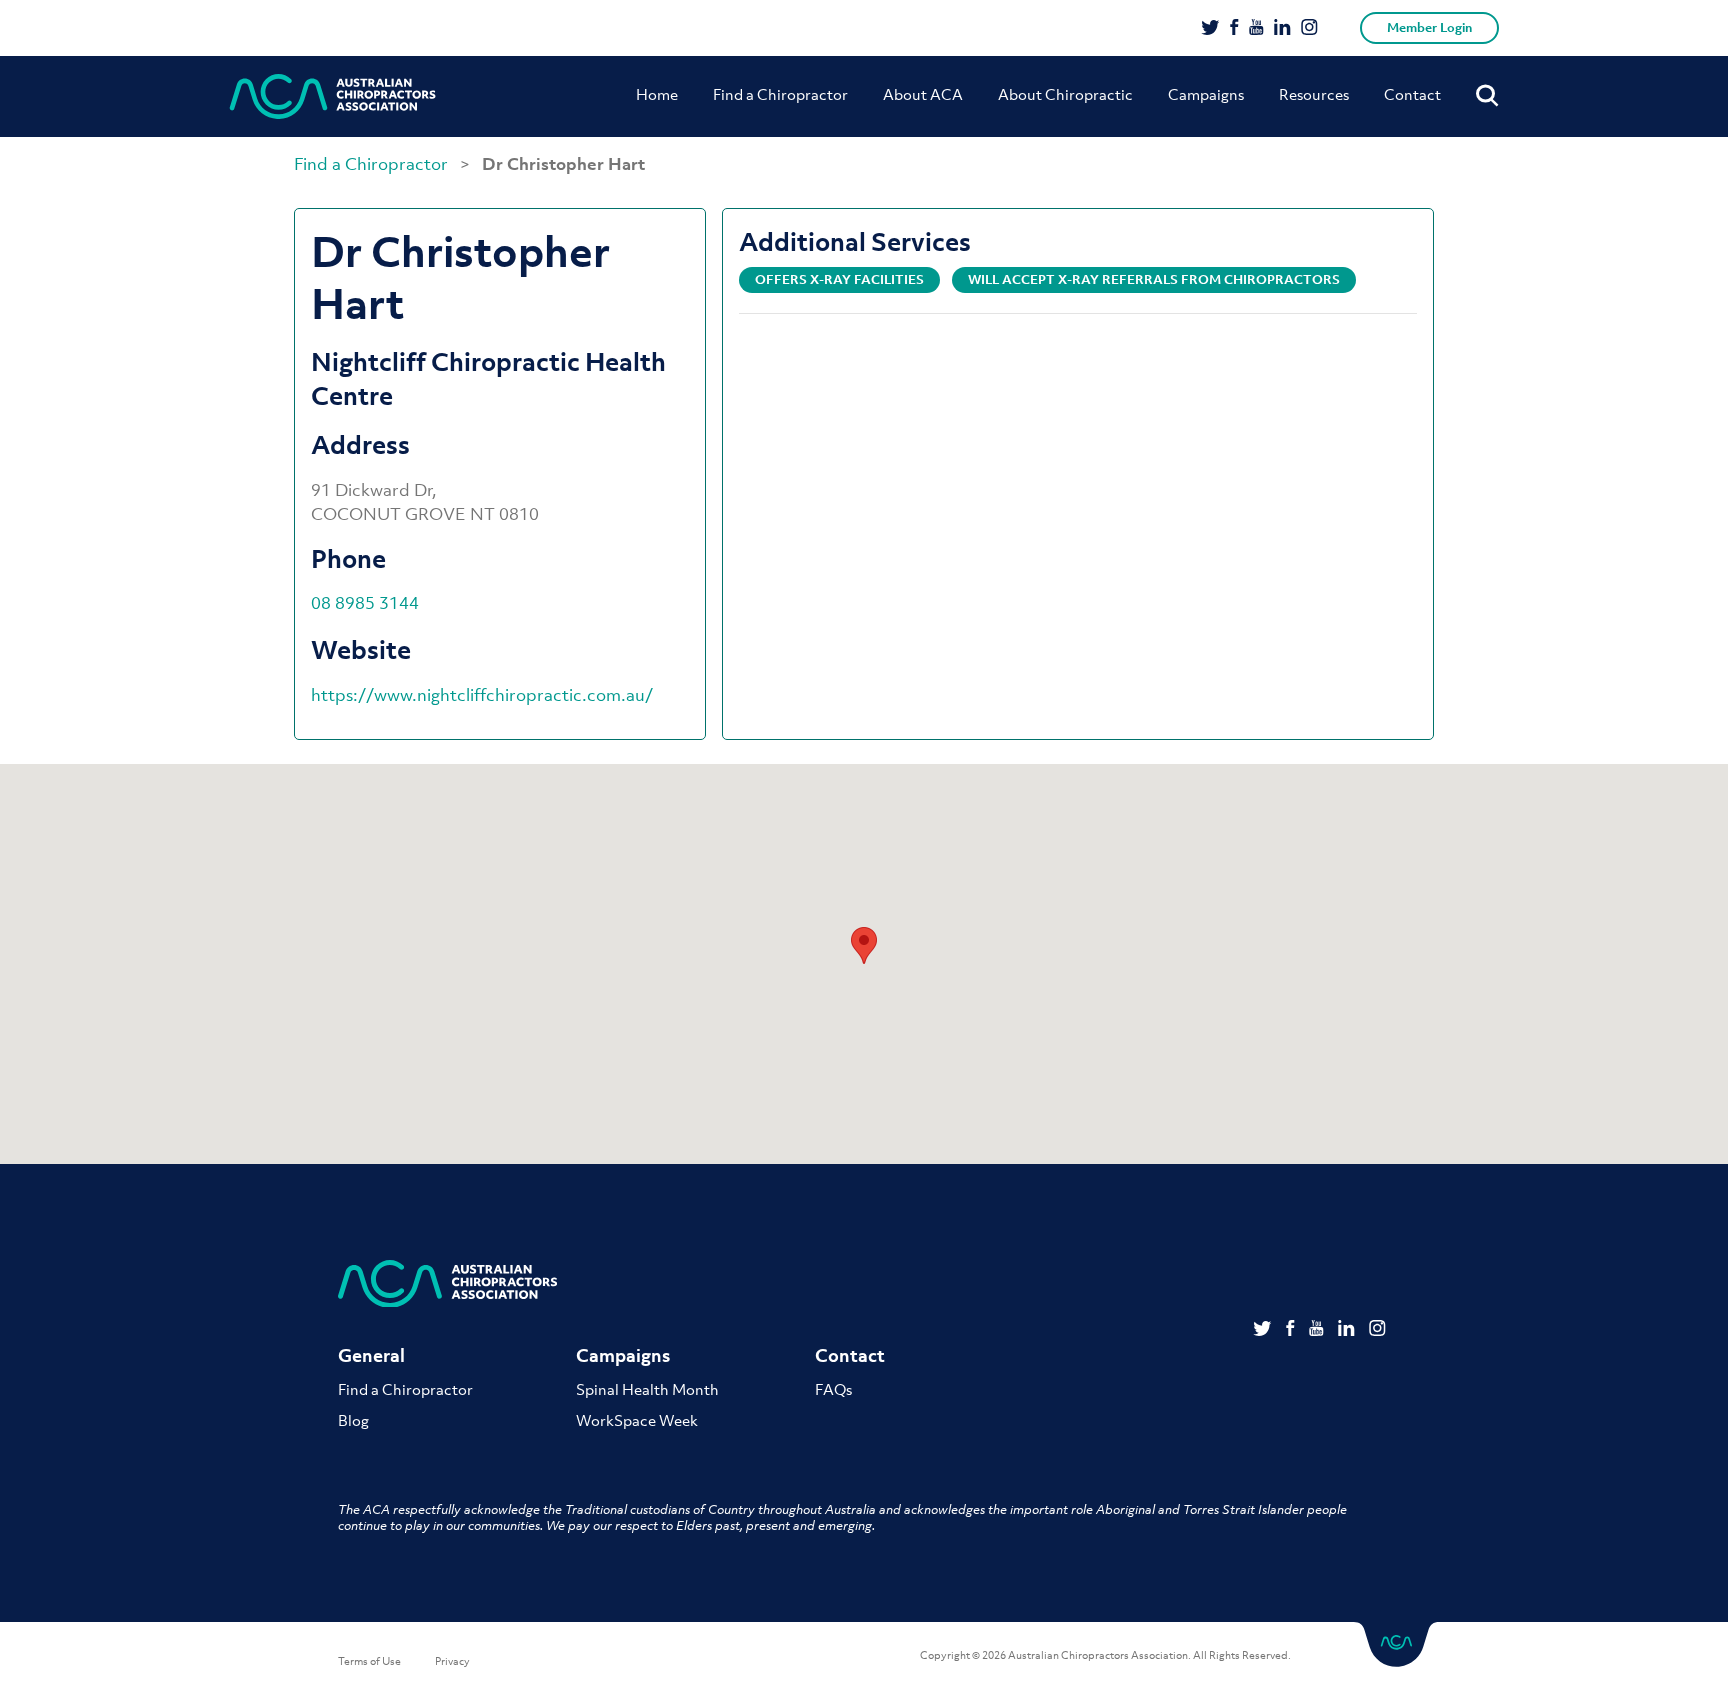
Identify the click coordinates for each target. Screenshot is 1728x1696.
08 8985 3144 (365, 603)
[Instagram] (1309, 29)
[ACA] (333, 96)
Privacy (452, 1661)
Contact (1412, 94)
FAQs (833, 1389)
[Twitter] (1210, 29)
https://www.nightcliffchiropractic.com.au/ (482, 695)
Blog (353, 1420)
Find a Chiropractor (780, 94)
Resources (1314, 94)
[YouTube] (1256, 29)
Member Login (1429, 27)
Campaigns (1206, 94)
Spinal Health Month (647, 1389)
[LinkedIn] (1282, 29)
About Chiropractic (1065, 94)
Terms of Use (369, 1661)
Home (657, 94)
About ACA (923, 94)
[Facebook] (1234, 29)
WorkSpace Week (637, 1420)
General (371, 1355)
